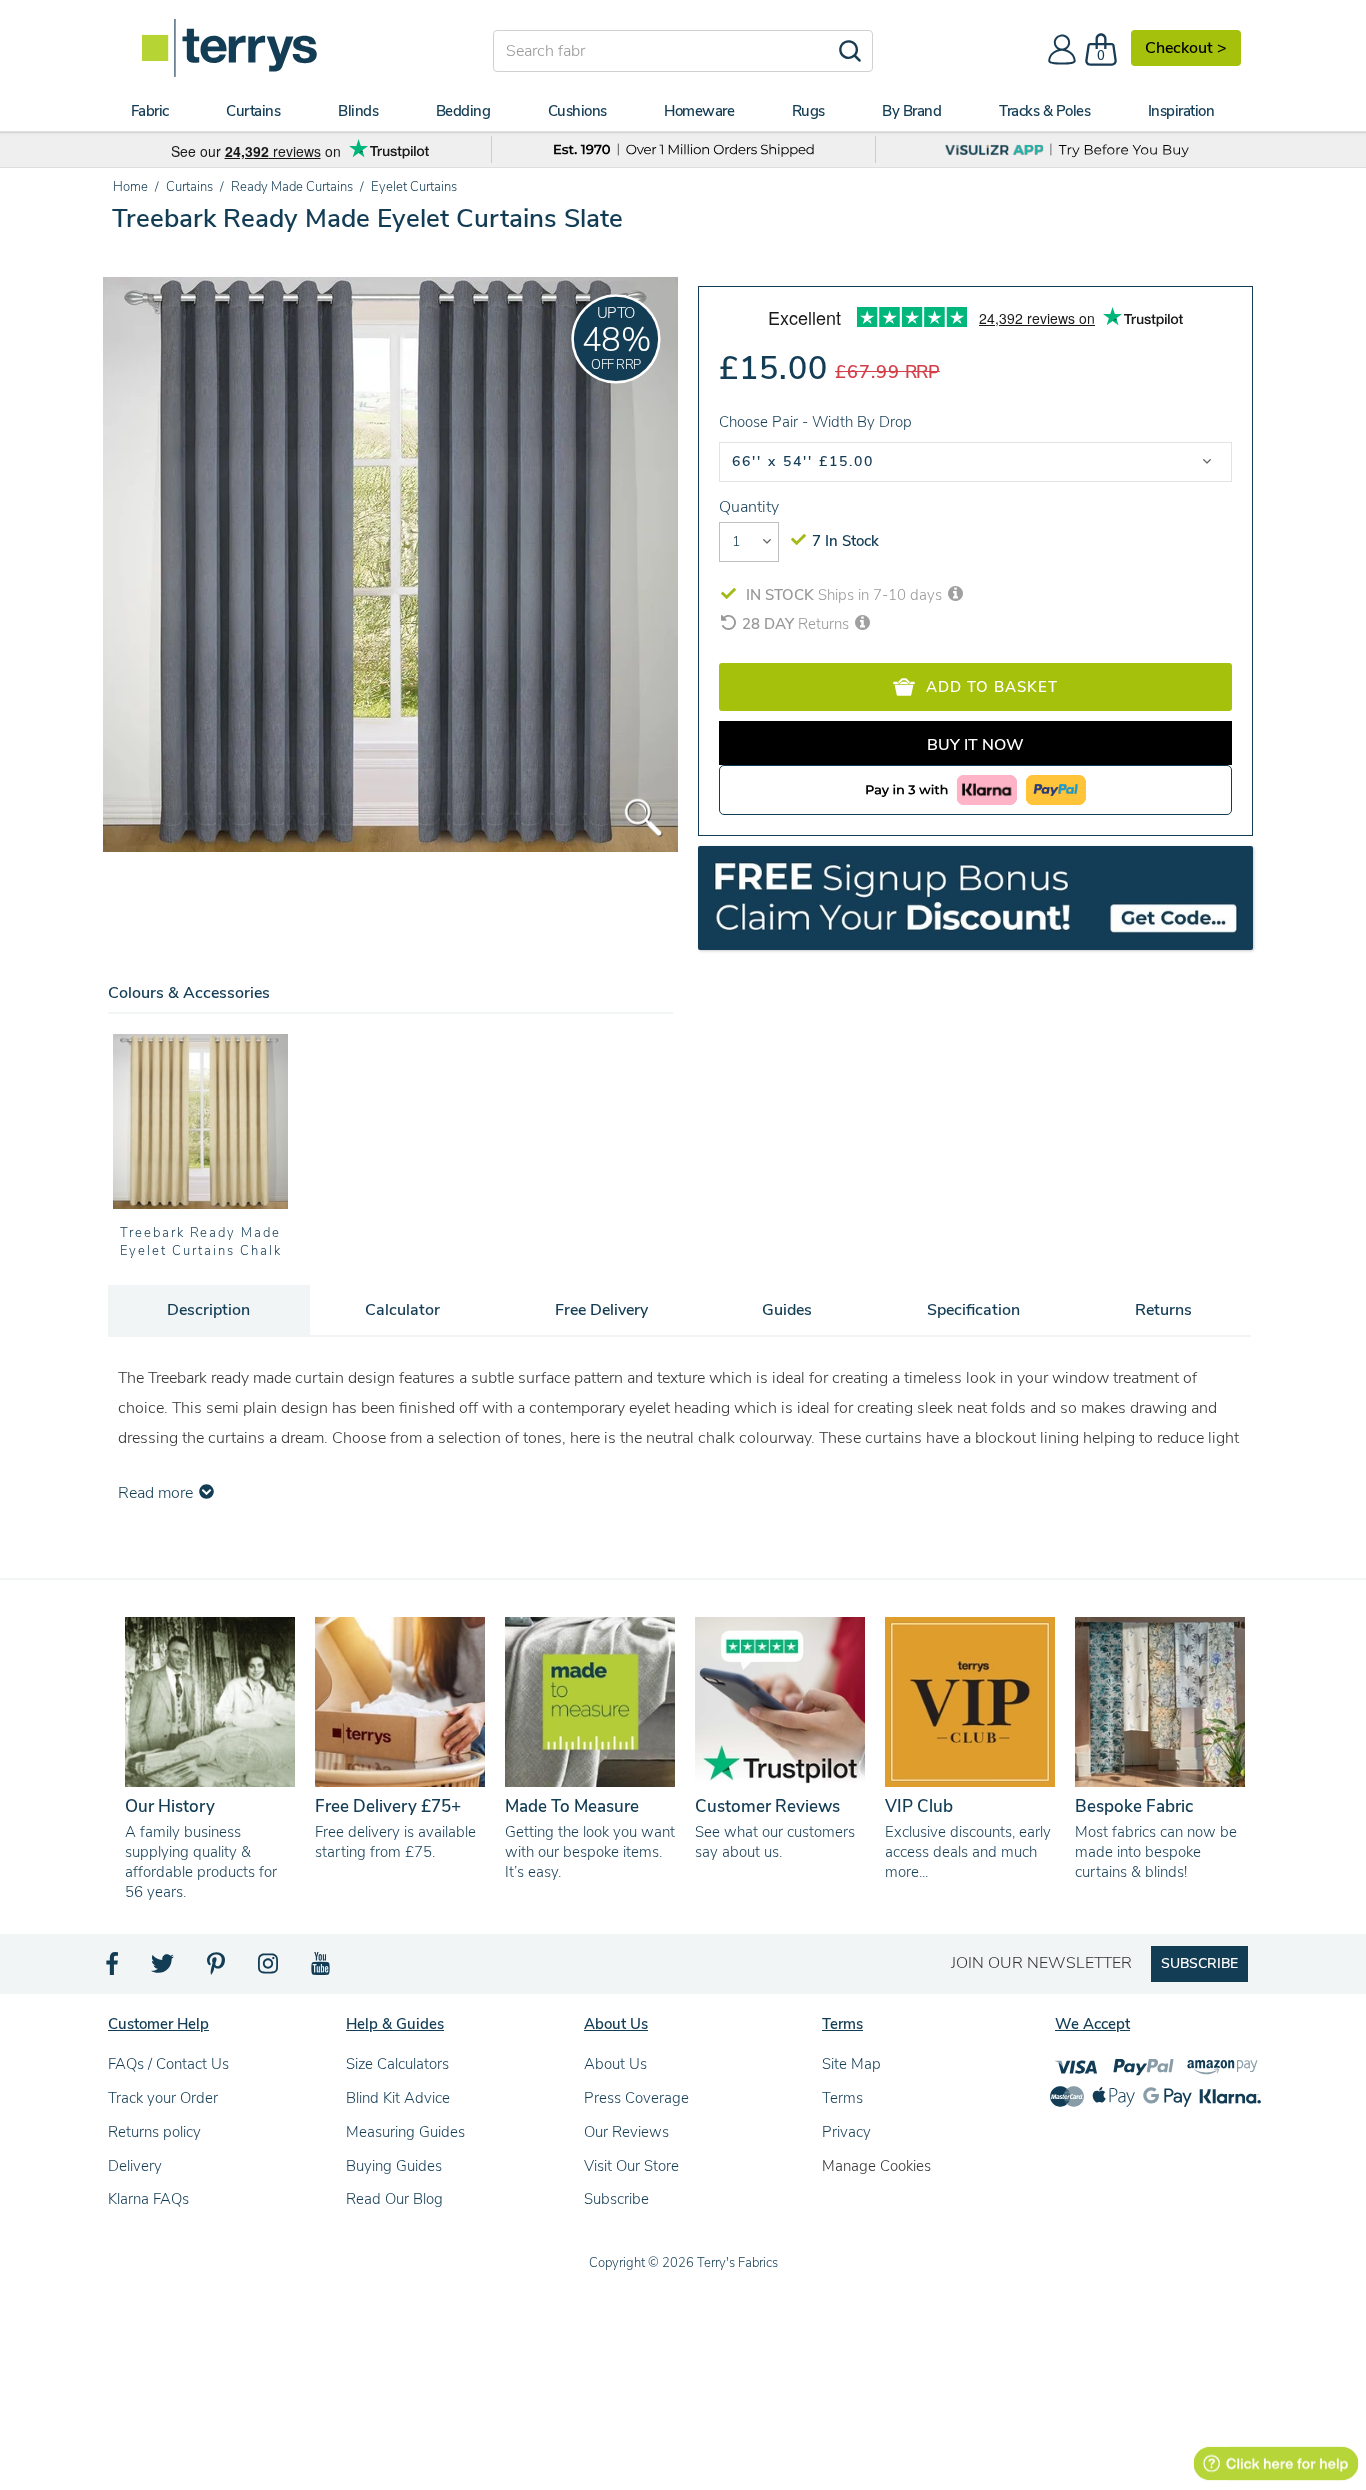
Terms (842, 2098)
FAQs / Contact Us (168, 2064)
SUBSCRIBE (1199, 1963)
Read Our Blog (394, 2199)
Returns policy (154, 2132)
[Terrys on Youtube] (322, 1969)
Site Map (851, 2064)
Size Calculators (397, 2064)
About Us (615, 2064)
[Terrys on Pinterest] (217, 1969)
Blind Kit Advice (398, 2098)
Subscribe (616, 2199)
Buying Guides (394, 2166)
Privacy (846, 2132)
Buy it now (975, 745)
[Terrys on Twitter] (164, 1969)
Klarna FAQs (148, 2199)
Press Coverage (636, 2098)
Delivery (135, 2166)
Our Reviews (626, 2132)
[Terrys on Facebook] (113, 1969)
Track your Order (163, 2098)
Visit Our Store (631, 2166)
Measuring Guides (405, 2132)
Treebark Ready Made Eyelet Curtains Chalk (201, 1242)
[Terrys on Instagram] (269, 1969)
